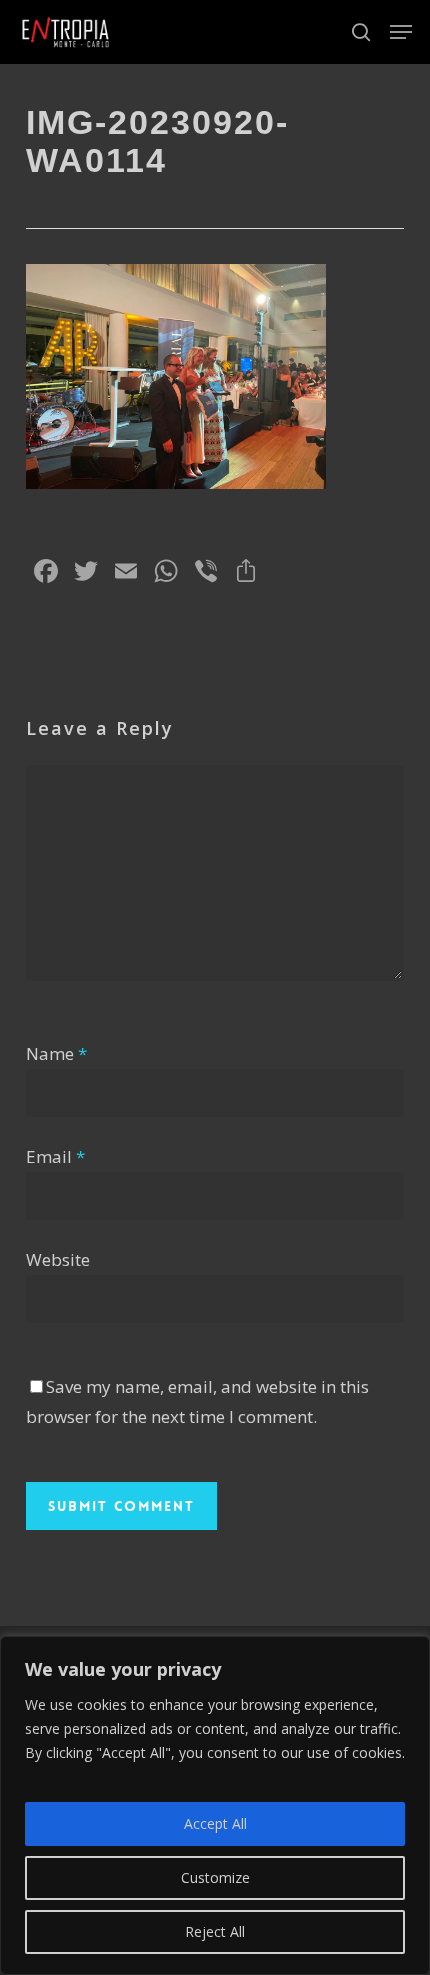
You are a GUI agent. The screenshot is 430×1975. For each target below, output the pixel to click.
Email (55, 1156)
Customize (215, 1877)
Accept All (215, 1823)
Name (56, 1053)
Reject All (215, 1931)
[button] (401, 32)
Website (58, 1259)
